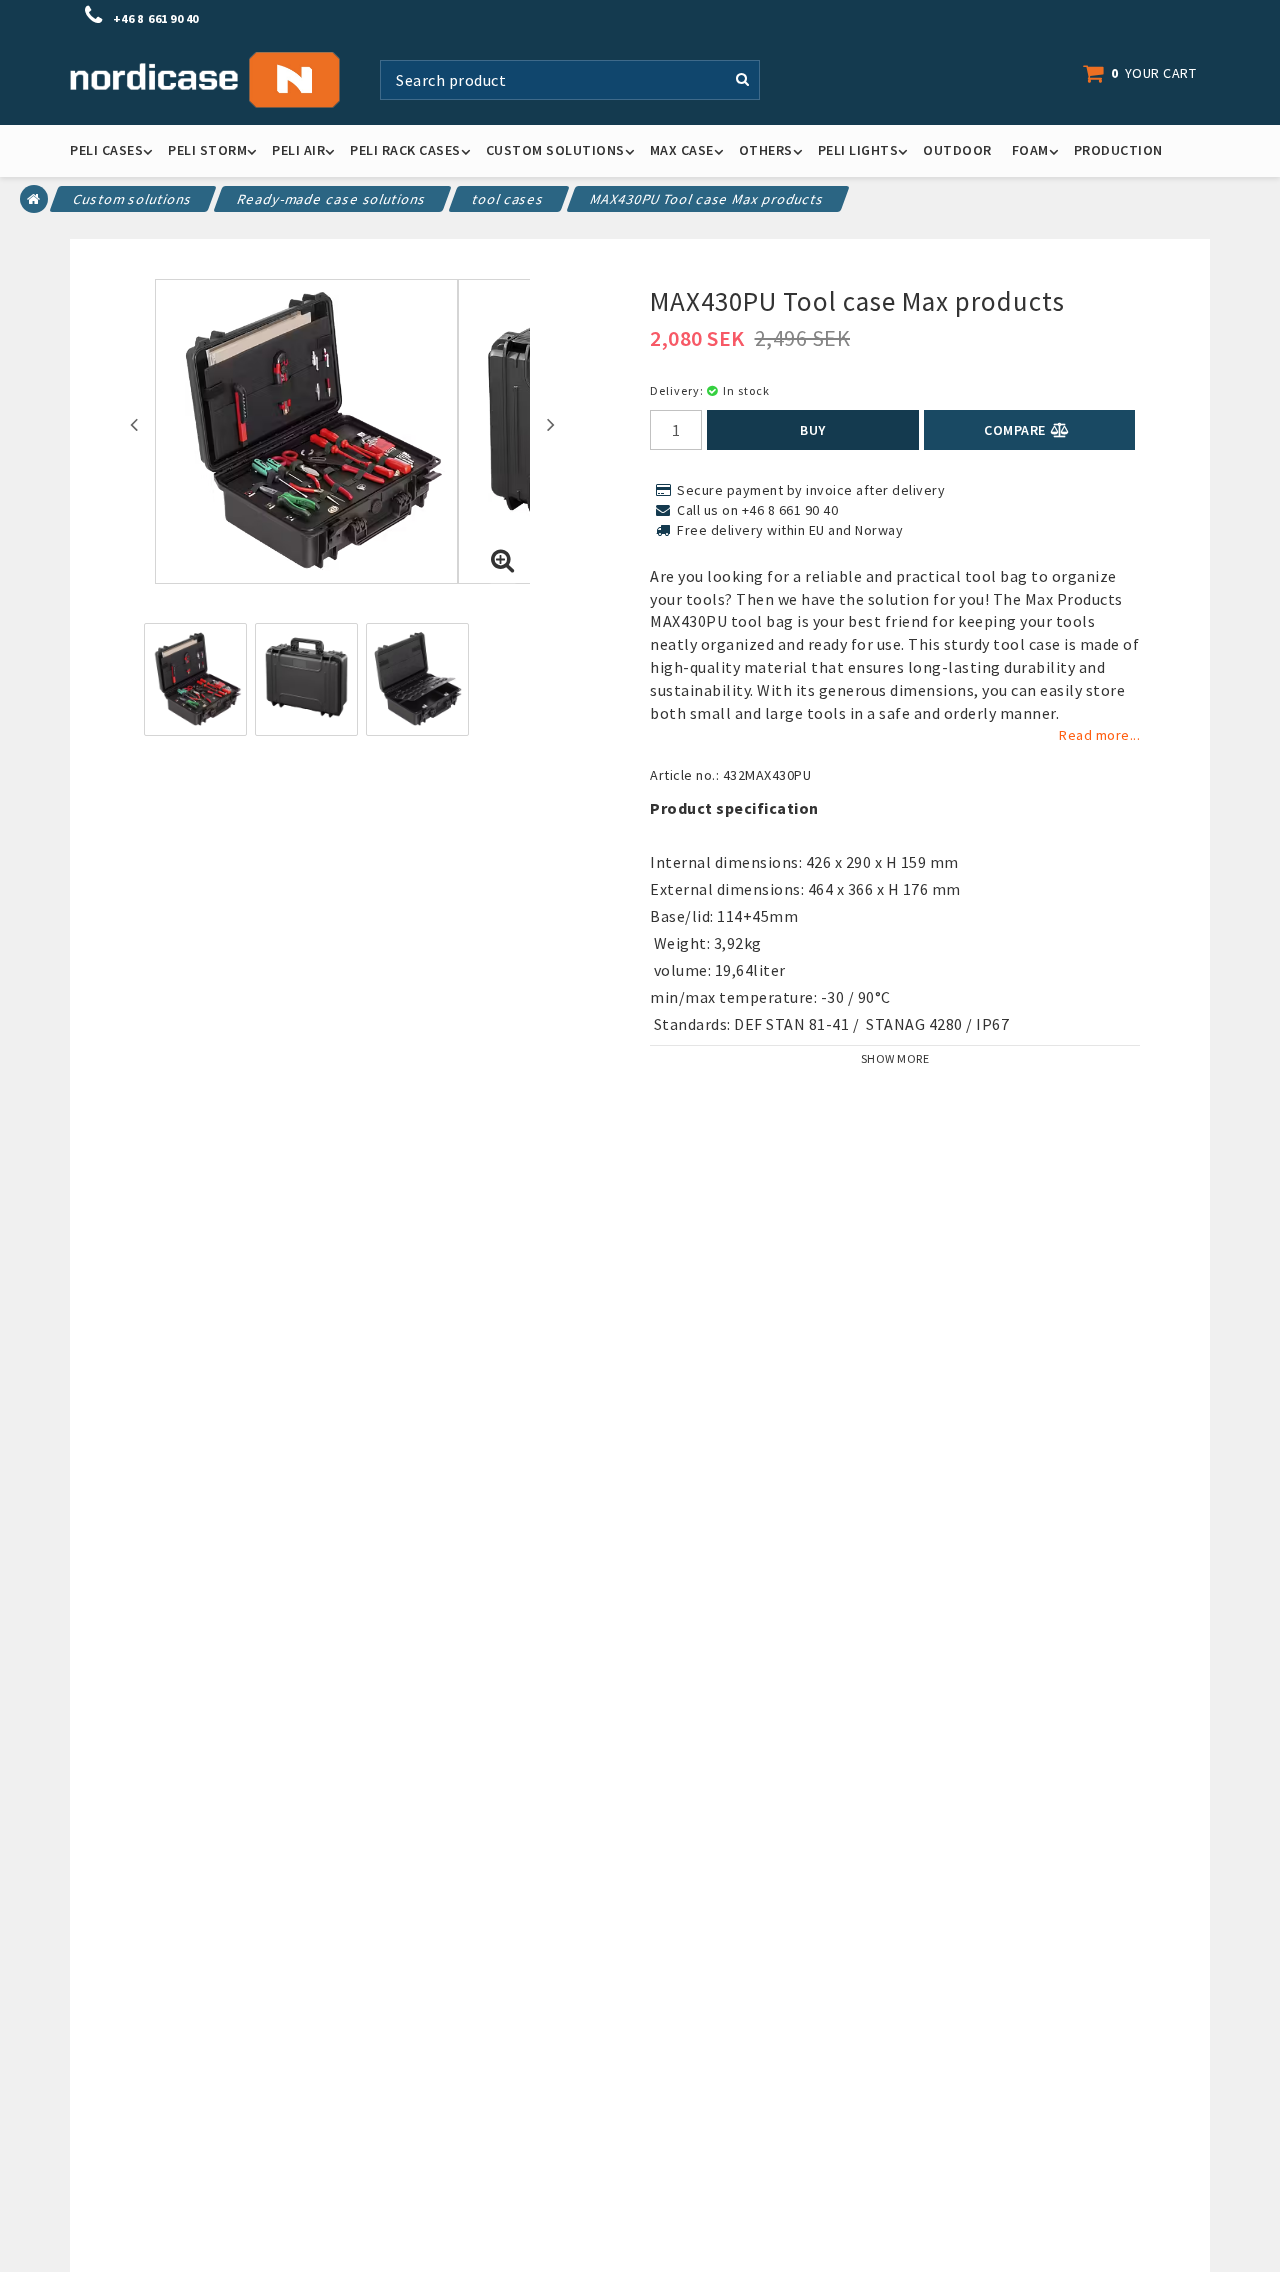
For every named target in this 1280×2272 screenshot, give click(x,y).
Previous (134, 424)
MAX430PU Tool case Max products (708, 199)
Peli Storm (207, 150)
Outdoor (957, 150)
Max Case (682, 150)
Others (766, 150)
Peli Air (298, 150)
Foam (1030, 150)
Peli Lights (858, 150)
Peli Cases (106, 150)
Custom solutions (555, 150)
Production (1118, 150)
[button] (1150, 73)
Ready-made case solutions (332, 199)
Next (551, 424)
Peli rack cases (405, 150)
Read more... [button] (1099, 735)
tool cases (509, 199)
